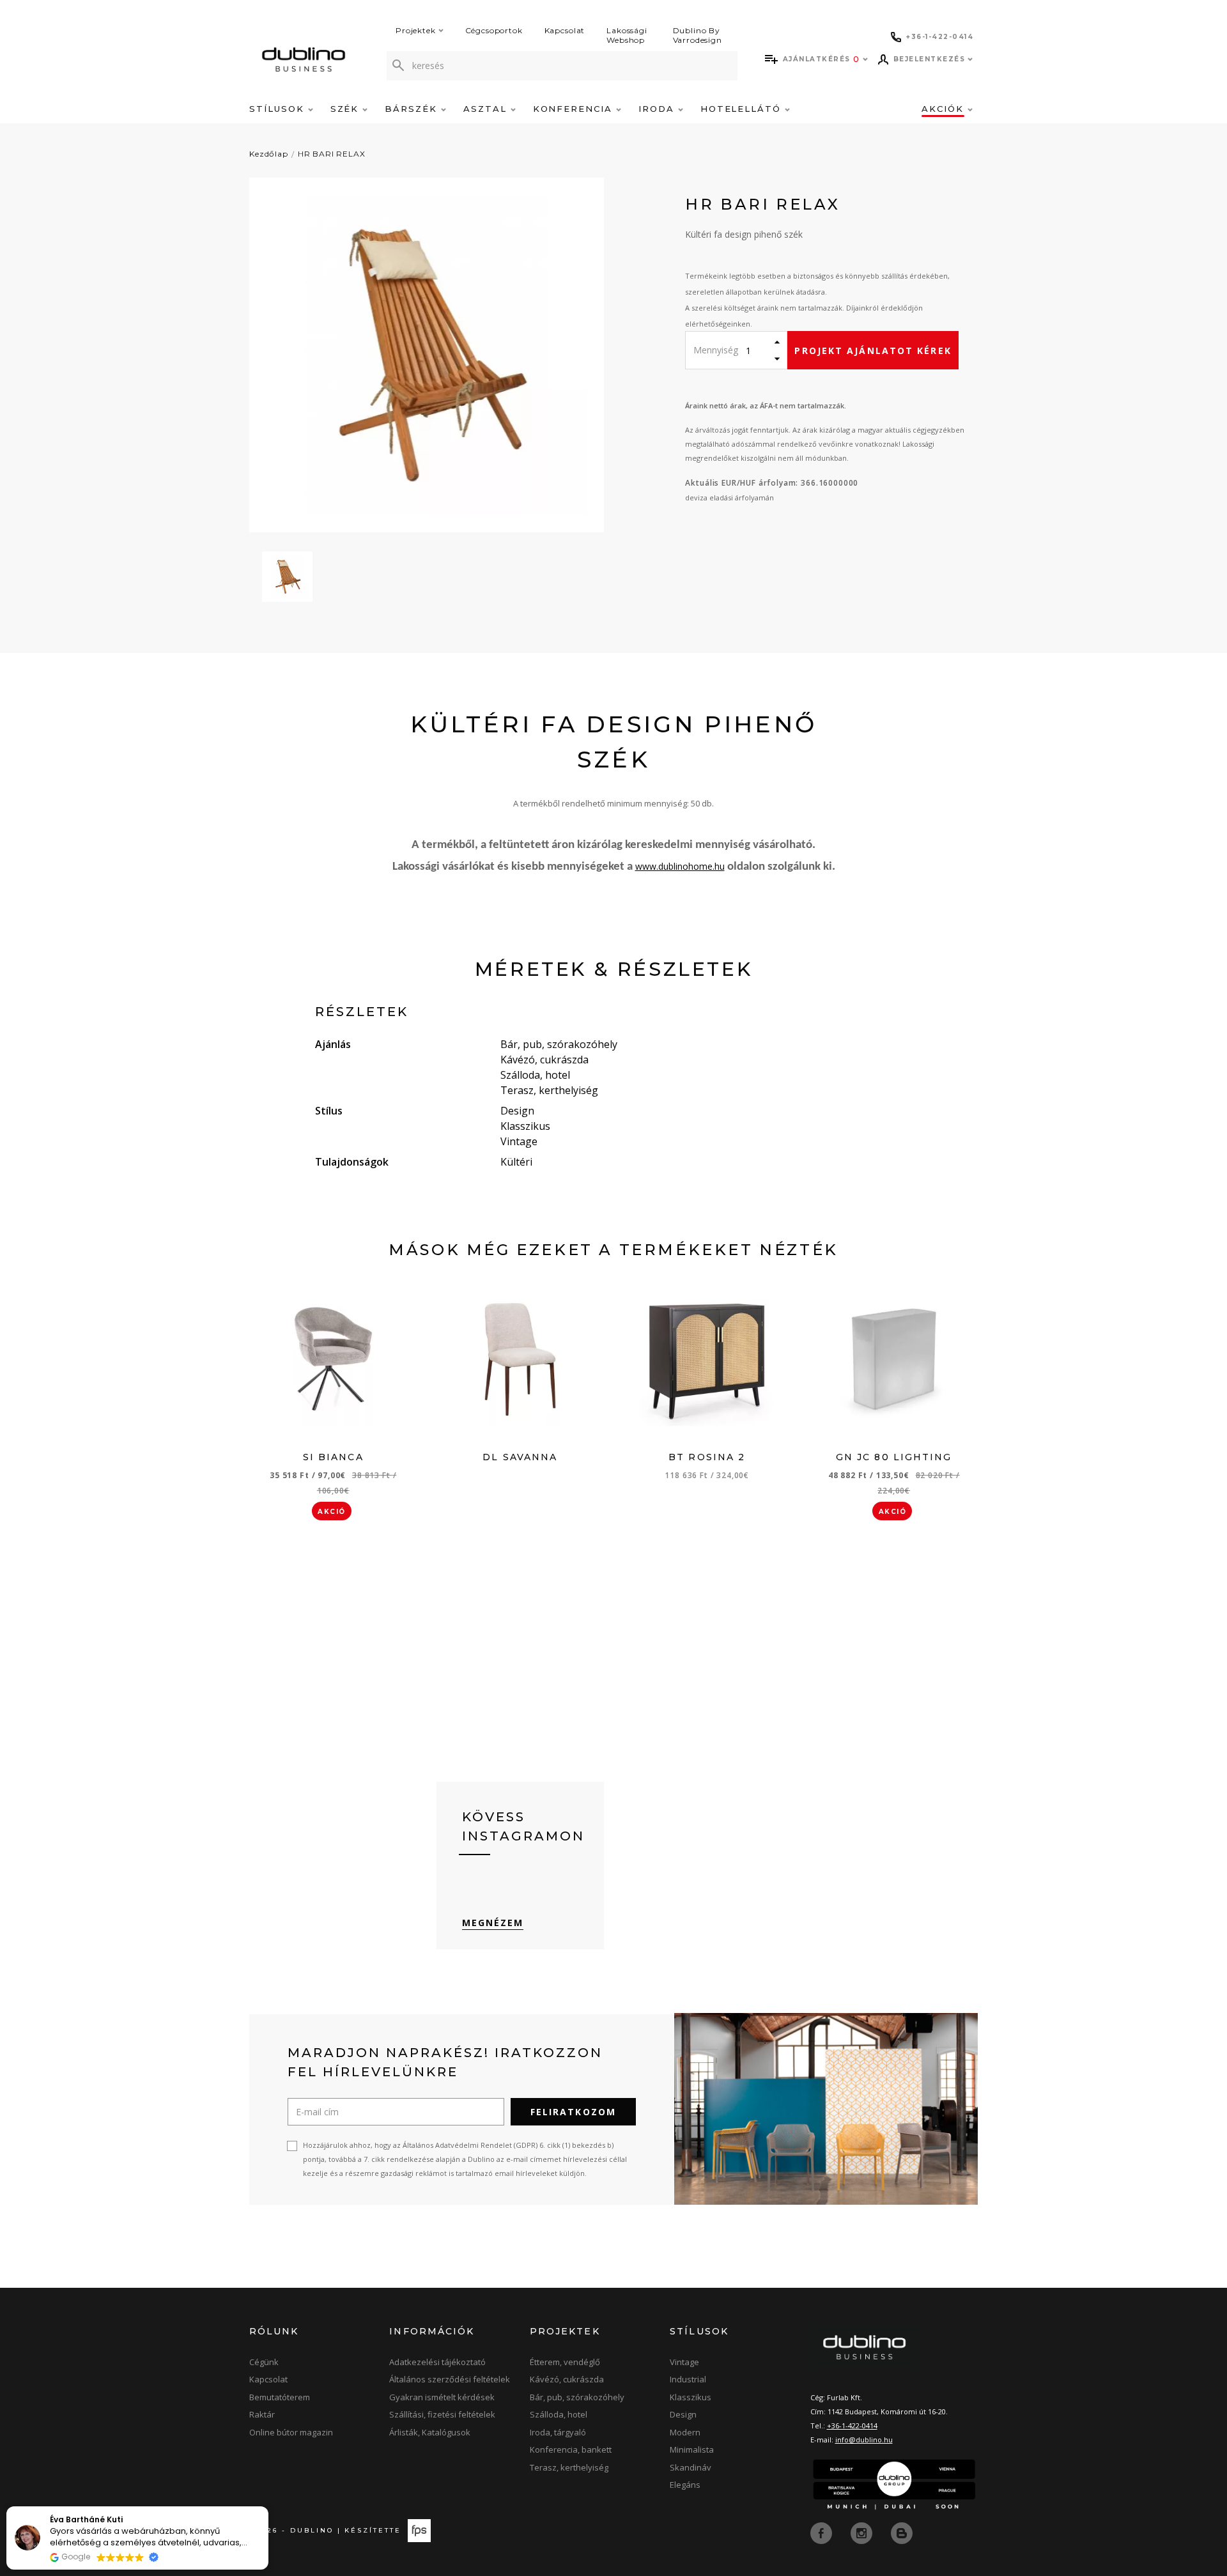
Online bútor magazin (291, 2432)
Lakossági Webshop (627, 35)
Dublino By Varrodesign (698, 35)
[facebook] (822, 2532)
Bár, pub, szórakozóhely (577, 2397)
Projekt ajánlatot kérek (873, 351)
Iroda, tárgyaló (558, 2432)
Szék (347, 109)
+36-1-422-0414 (852, 2426)
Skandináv (691, 2467)
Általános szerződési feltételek (450, 2379)
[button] (268, 2507)
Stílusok (279, 109)
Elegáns (685, 2485)
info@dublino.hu (864, 2440)
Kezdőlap (269, 154)
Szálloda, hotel (559, 2414)
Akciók (945, 109)
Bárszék (413, 109)
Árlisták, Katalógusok (430, 2432)
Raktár (262, 2414)
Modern (685, 2432)
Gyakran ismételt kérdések (442, 2397)
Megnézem (493, 1923)
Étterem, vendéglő (565, 2362)
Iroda (658, 109)
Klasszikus (691, 2397)
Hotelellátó (743, 109)
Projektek (416, 30)
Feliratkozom (573, 2112)
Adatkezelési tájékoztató (437, 2362)
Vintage (684, 2362)
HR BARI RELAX (332, 154)
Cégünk (264, 2362)
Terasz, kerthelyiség (569, 2467)
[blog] (902, 2532)
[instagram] (863, 2532)
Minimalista (692, 2449)
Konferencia (575, 109)
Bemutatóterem (280, 2397)
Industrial (688, 2379)
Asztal (487, 109)
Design (683, 2414)
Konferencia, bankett (571, 2449)
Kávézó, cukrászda (567, 2379)
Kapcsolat (565, 30)
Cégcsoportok (494, 30)
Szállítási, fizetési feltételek (442, 2414)
